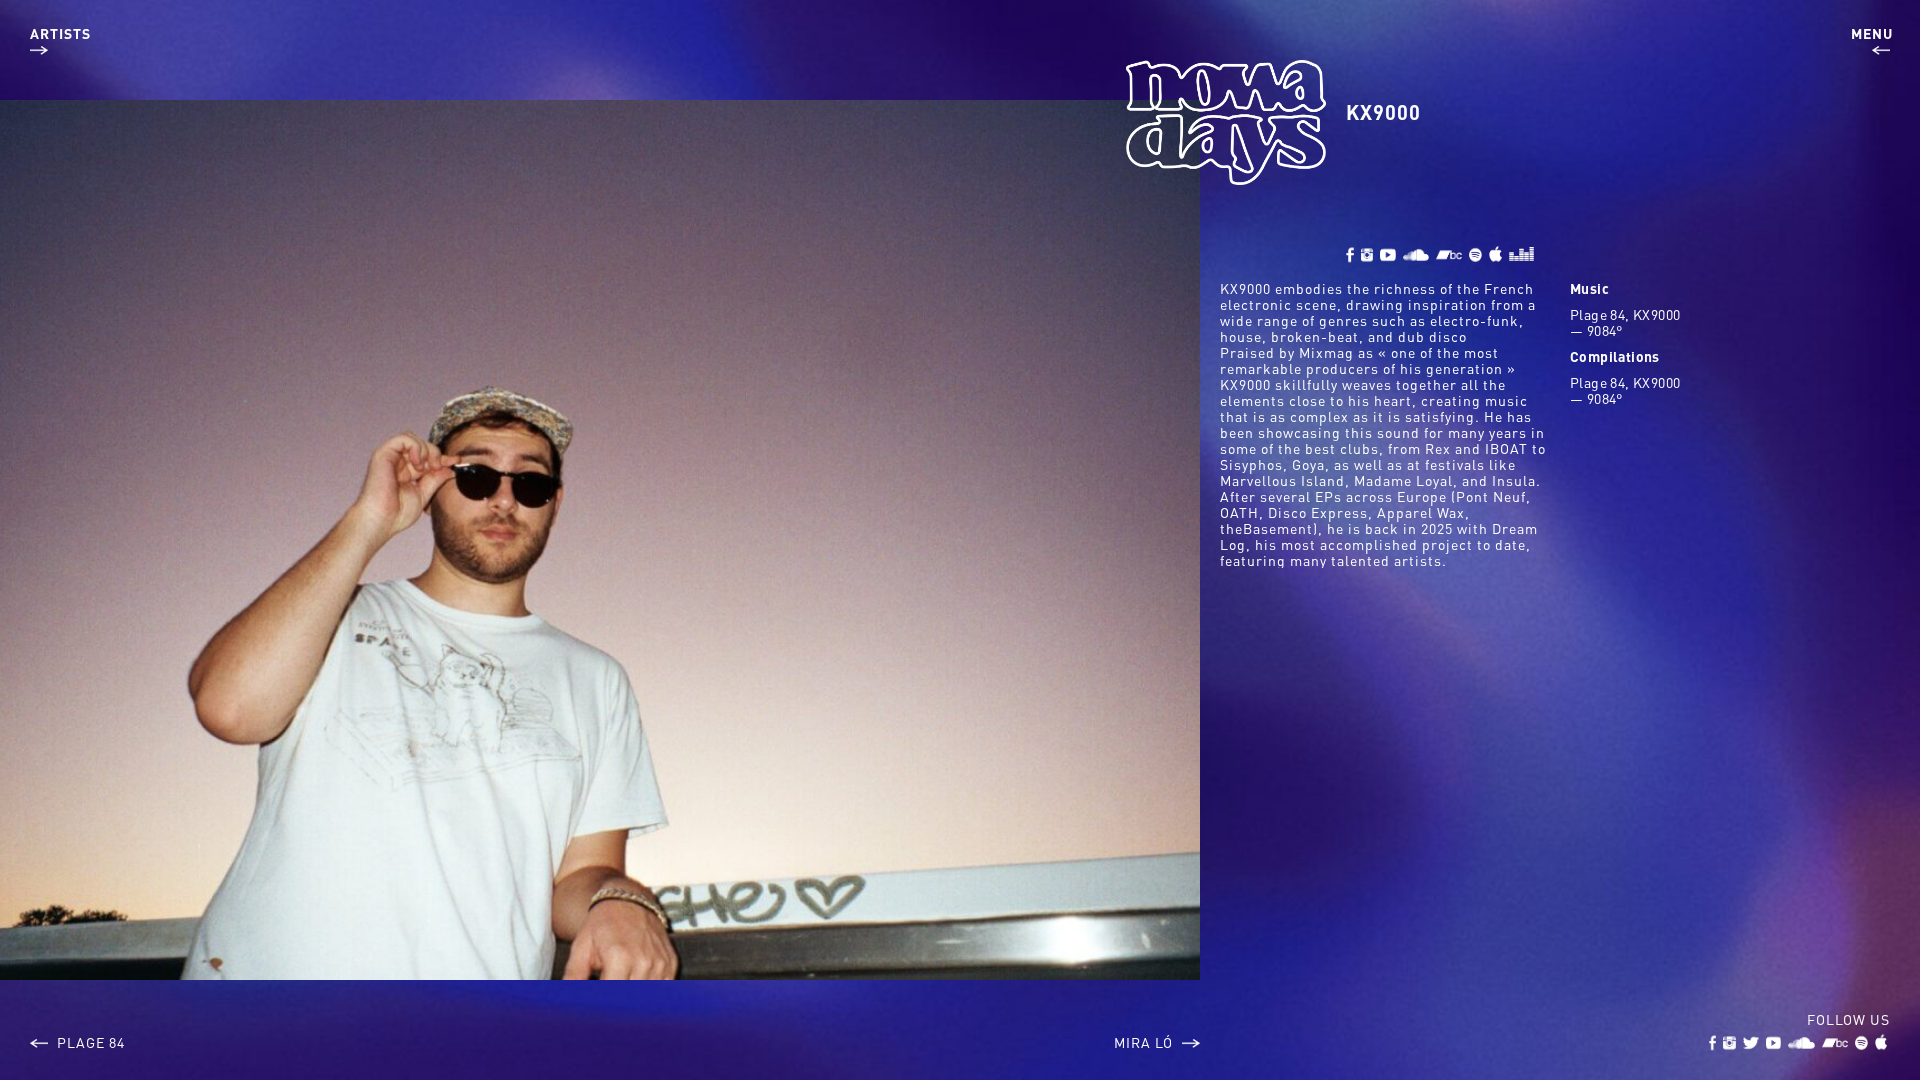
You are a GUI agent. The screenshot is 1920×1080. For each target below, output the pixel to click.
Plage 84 (89, 1042)
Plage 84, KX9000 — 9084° (1625, 322)
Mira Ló (1145, 1042)
